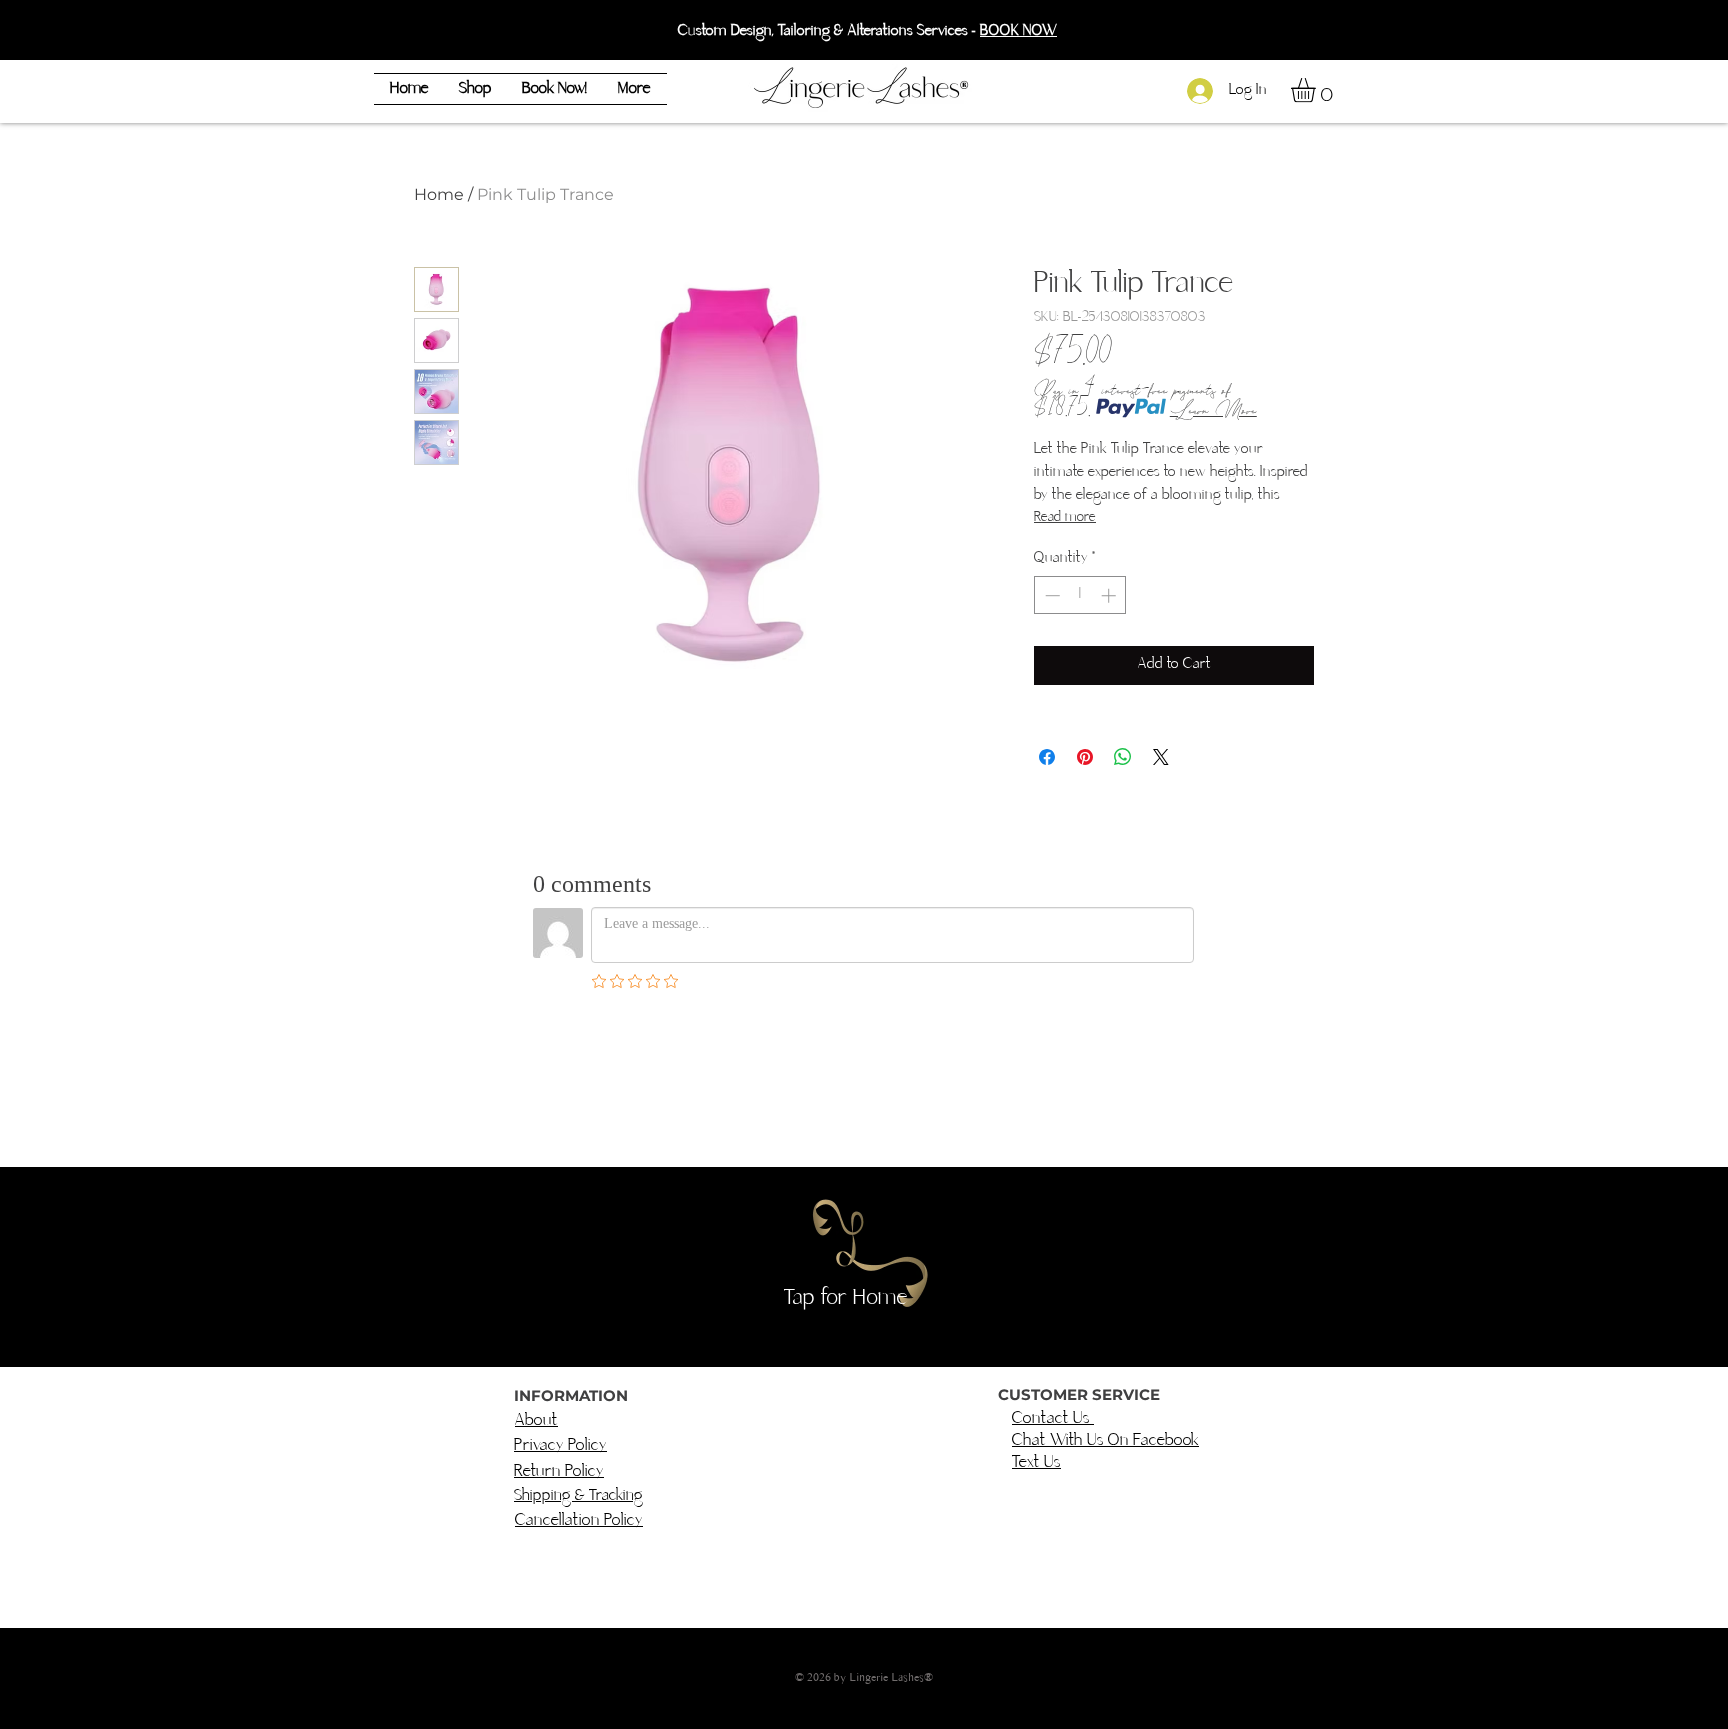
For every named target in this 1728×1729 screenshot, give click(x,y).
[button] (1317, 90)
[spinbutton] (1080, 595)
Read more (1065, 517)
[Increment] (1110, 595)
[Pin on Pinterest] (1085, 757)
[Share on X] (1161, 757)
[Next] (1620, 30)
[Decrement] (1050, 595)
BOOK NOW (1018, 31)
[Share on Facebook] (1047, 757)
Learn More (1213, 408)
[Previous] (108, 30)
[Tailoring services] (855, 20)
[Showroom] (836, 20)
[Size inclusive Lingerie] (893, 20)
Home (439, 194)
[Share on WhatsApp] (1123, 757)
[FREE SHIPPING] (875, 20)
